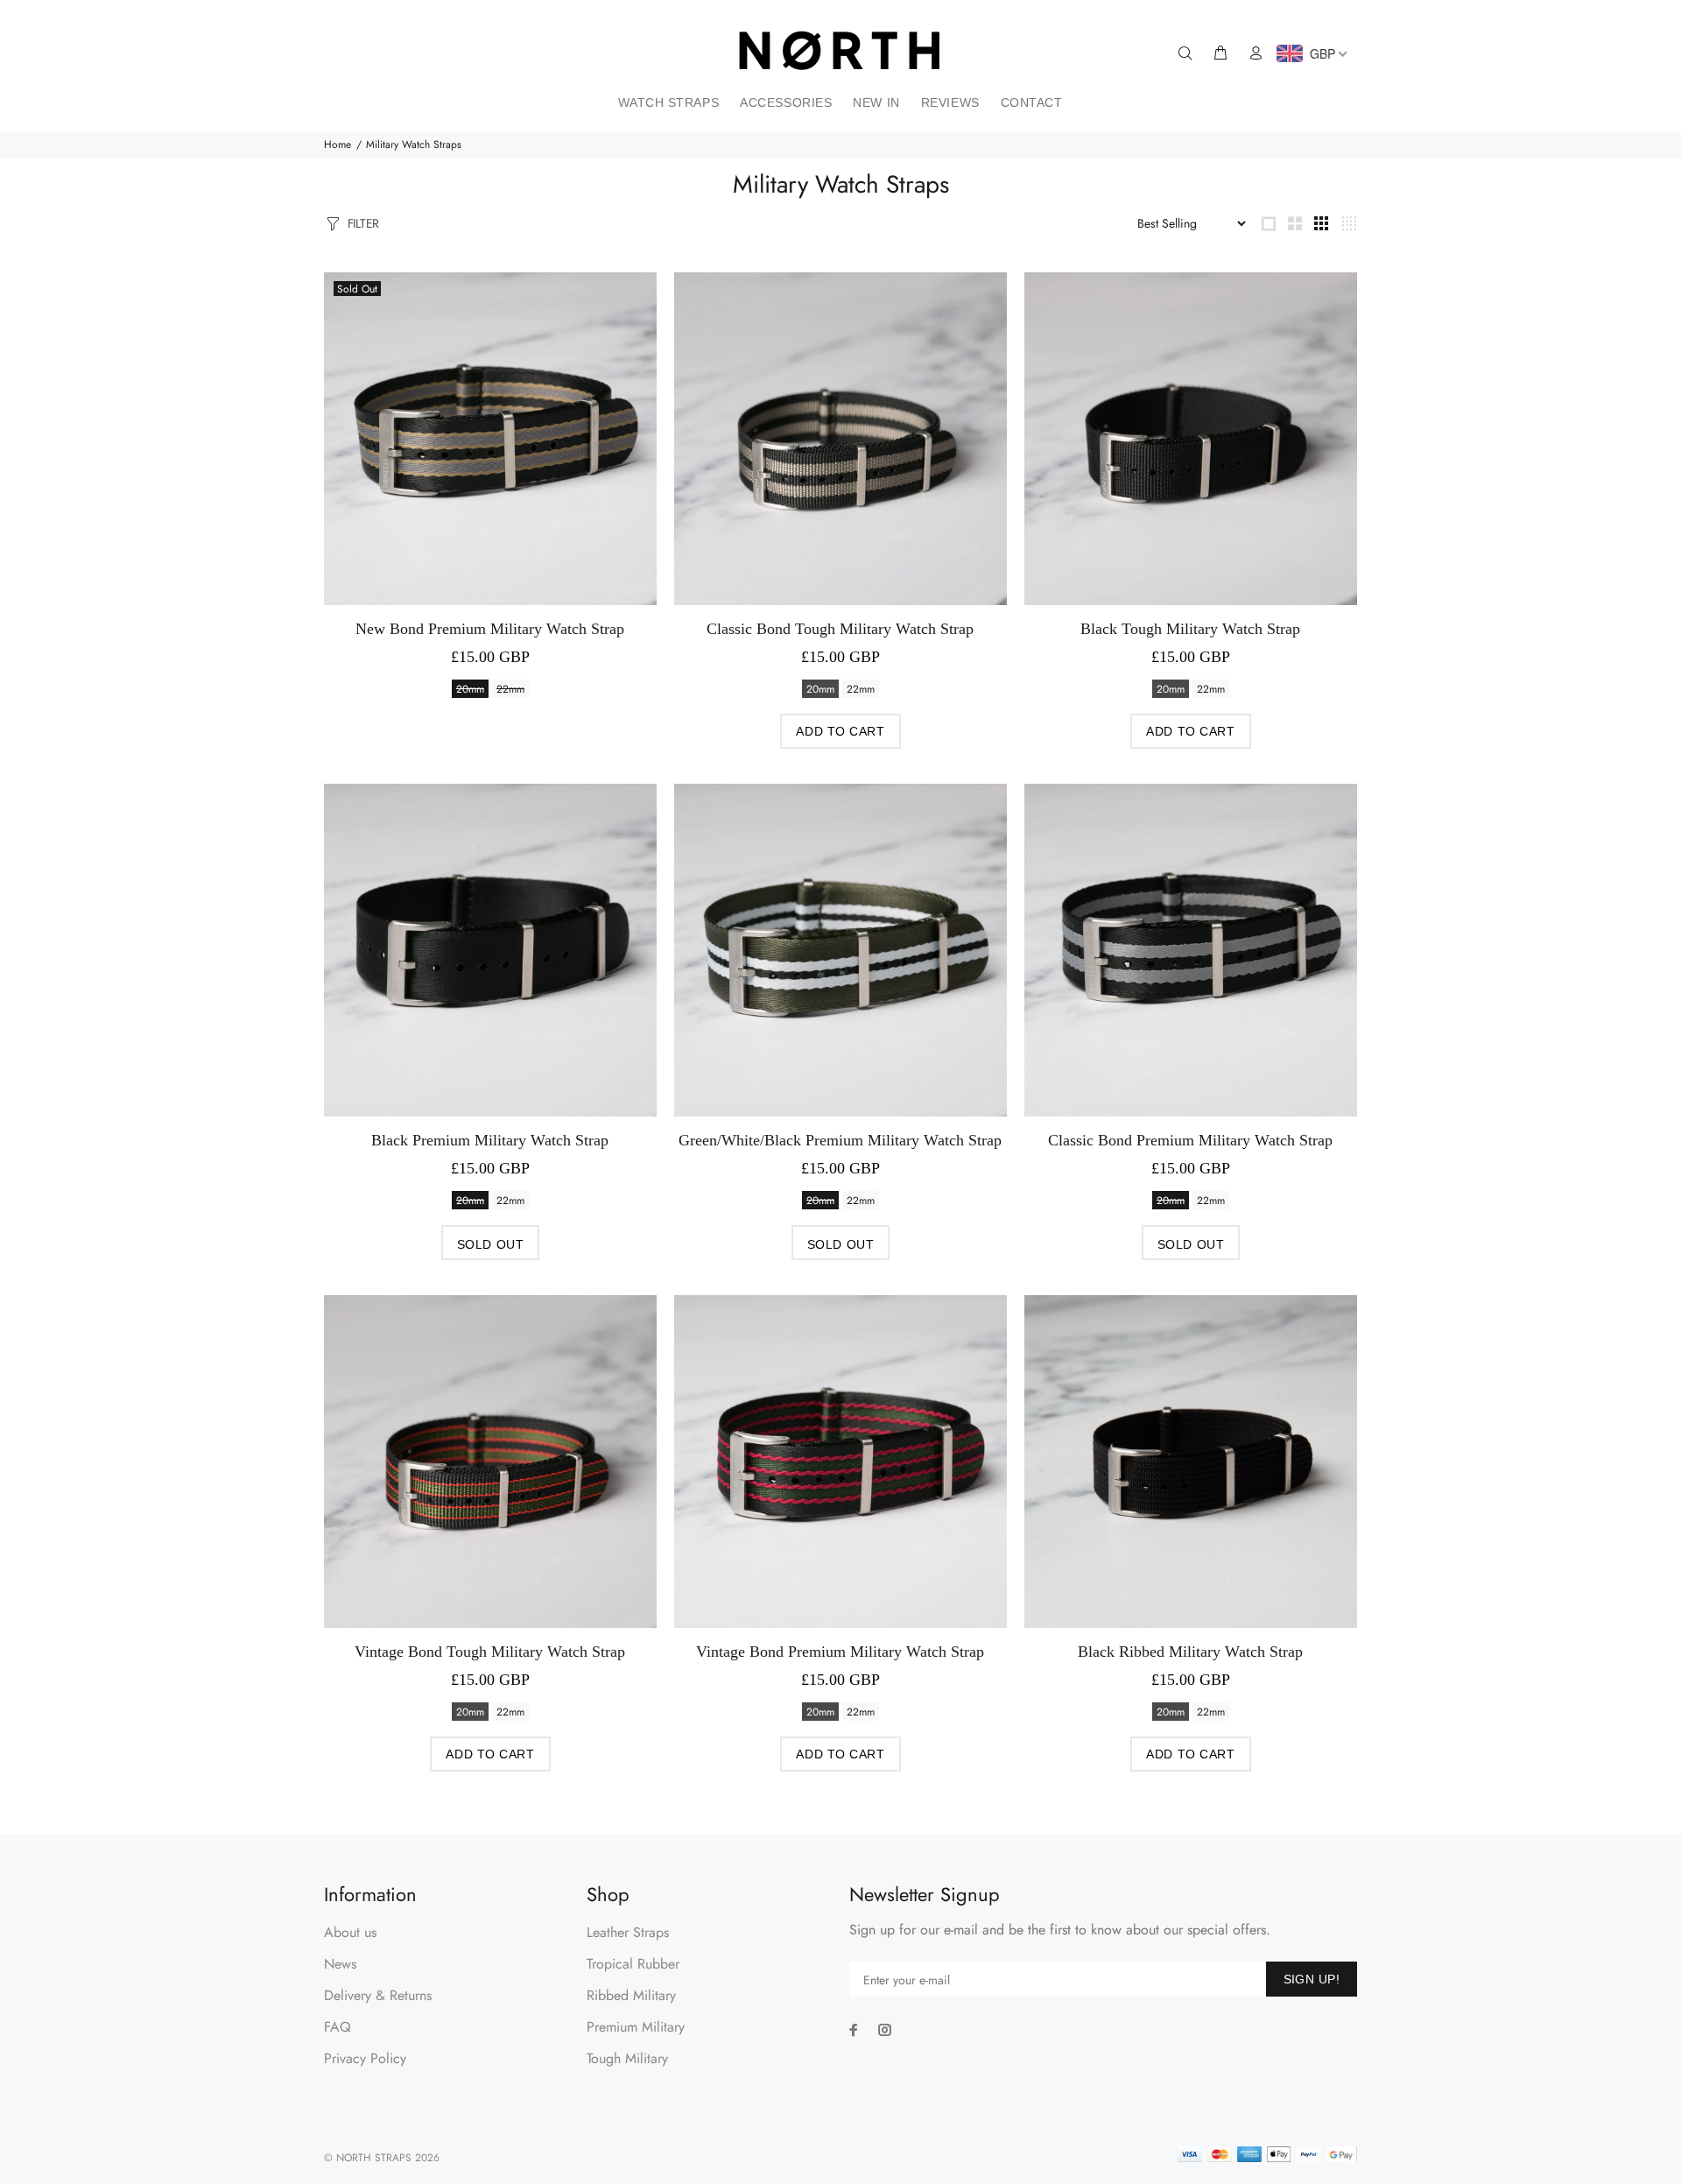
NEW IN (876, 102)
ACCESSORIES (786, 102)
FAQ (338, 2027)
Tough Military (627, 2058)
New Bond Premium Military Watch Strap (490, 629)
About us (350, 1932)
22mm (510, 689)
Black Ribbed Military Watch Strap (1190, 1652)
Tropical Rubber (633, 1964)
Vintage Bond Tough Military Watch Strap (490, 1652)
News (340, 1964)
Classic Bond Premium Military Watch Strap (1190, 1140)
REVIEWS (950, 102)
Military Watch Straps (414, 144)
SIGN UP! (1312, 1979)
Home (338, 144)
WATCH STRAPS (668, 102)
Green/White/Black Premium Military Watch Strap (840, 1140)
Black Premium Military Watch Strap (490, 1140)
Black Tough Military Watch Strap (1190, 629)
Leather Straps (628, 1932)
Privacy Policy (365, 2058)
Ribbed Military (631, 1995)
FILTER (363, 223)
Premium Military (636, 2027)
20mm (470, 689)
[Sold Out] (490, 438)
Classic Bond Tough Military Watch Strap (840, 629)
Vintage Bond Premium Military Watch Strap (840, 1652)
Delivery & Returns (378, 1995)
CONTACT (1032, 102)
